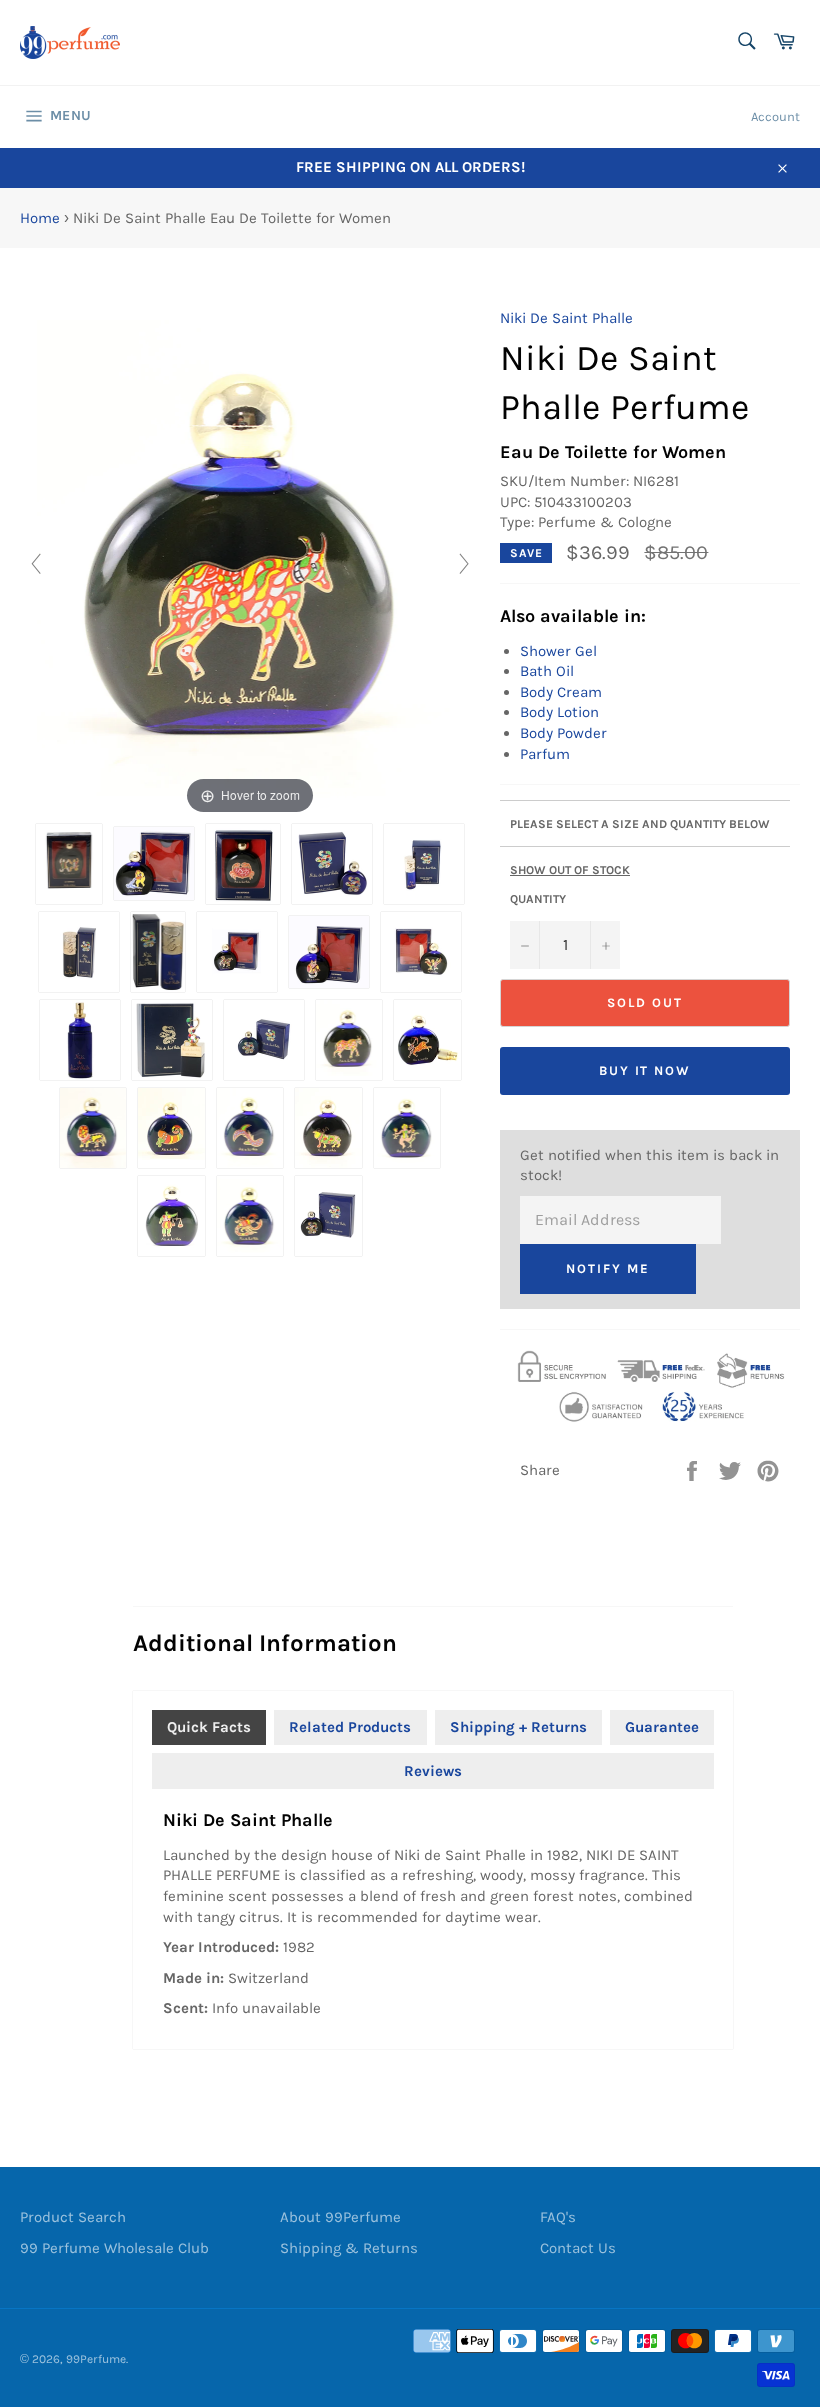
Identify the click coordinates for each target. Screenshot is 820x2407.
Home (40, 218)
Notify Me (608, 1268)
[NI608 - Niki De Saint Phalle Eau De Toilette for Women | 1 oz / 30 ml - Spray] (79, 952)
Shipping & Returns (349, 2248)
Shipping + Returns (518, 1727)
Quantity (538, 899)
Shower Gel (558, 651)
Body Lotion (559, 712)
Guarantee (662, 1727)
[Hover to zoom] (250, 563)
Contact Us (578, 2248)
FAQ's (558, 2217)
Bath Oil (547, 671)
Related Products (350, 1727)
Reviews (433, 1771)
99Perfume (96, 2359)
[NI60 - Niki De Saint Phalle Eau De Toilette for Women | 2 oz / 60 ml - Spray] (158, 952)
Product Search (73, 2217)
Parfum (545, 754)
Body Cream (561, 692)
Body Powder (563, 733)
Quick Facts (209, 1727)
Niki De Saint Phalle (566, 318)
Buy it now (645, 1070)
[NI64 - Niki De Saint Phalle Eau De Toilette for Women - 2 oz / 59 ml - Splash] (328, 1216)
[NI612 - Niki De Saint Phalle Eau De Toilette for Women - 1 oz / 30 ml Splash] (332, 864)
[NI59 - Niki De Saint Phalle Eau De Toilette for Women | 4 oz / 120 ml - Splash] (264, 1040)
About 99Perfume (340, 2217)
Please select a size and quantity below (640, 824)
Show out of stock (570, 870)
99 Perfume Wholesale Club (114, 2248)
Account (775, 116)
